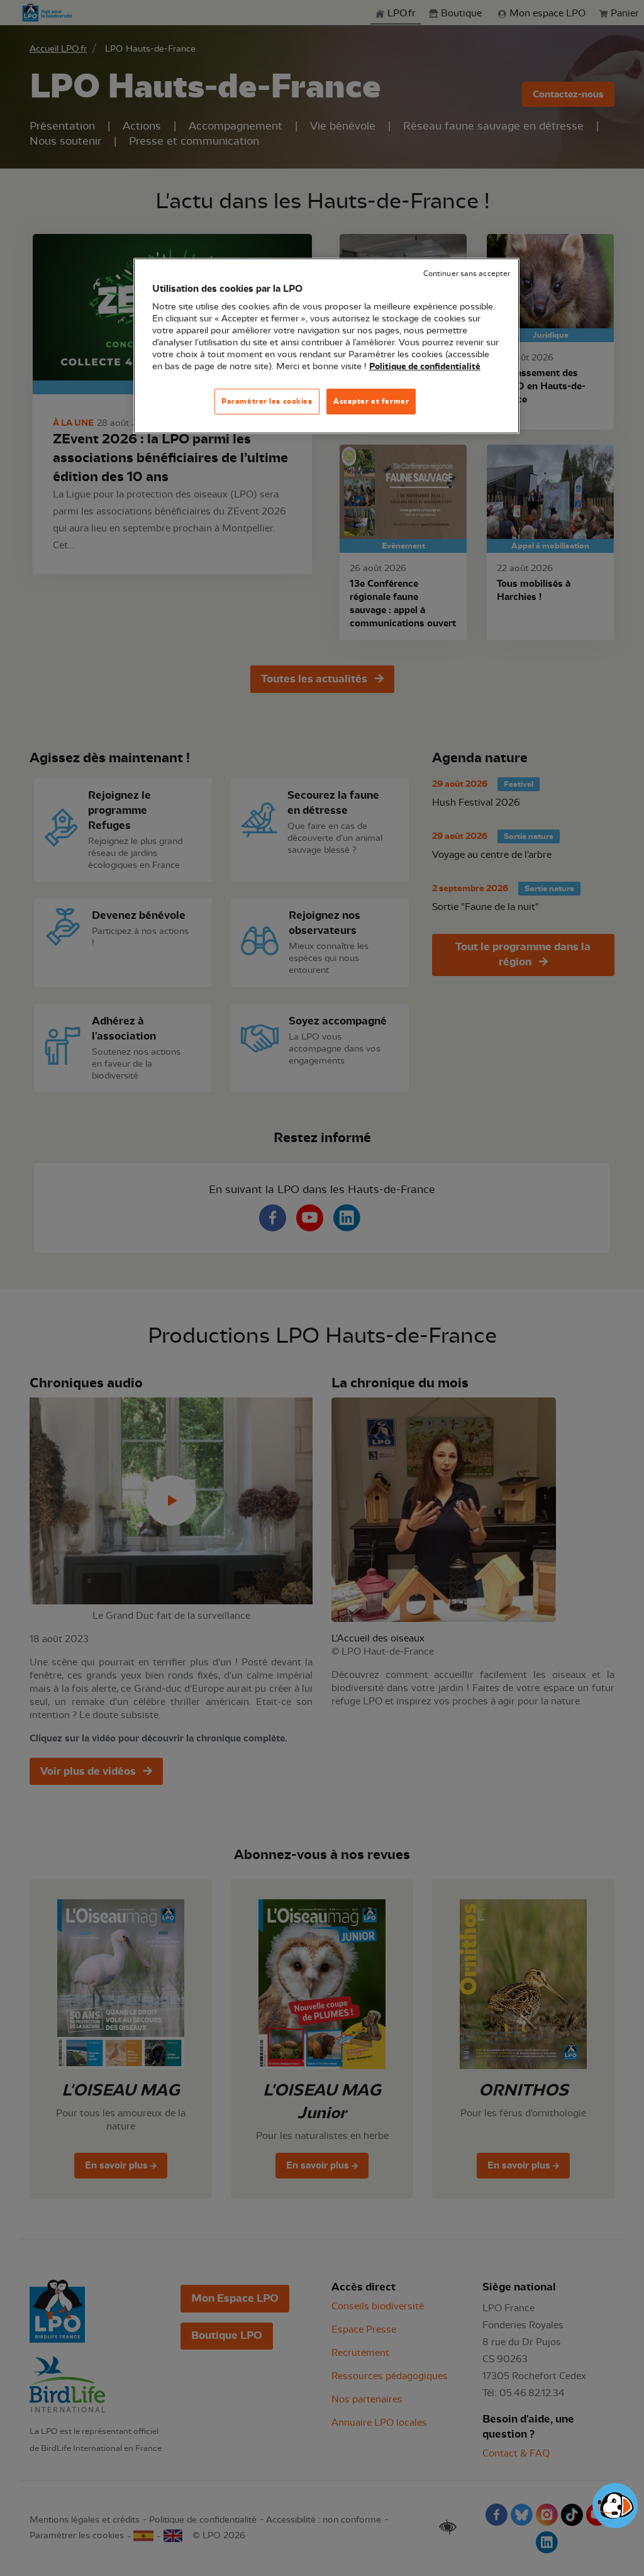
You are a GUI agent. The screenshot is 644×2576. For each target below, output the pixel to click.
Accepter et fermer (371, 401)
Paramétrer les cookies (267, 401)
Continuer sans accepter (467, 274)
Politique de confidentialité (425, 367)
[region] (326, 346)
